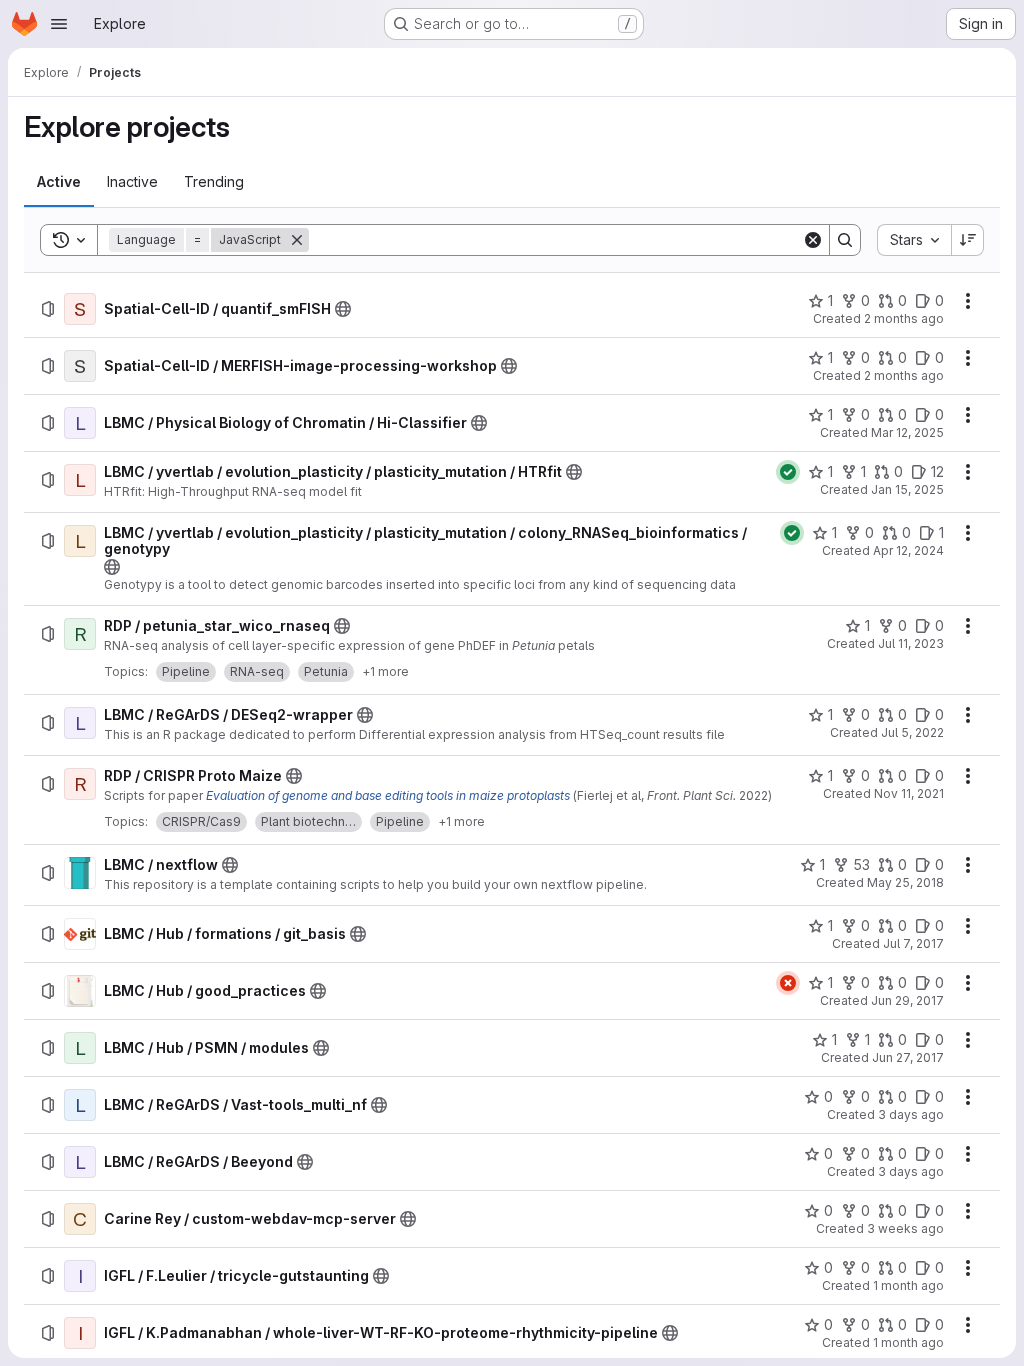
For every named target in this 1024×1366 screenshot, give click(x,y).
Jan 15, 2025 (907, 489)
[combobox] (914, 240)
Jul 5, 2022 (912, 732)
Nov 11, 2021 (909, 793)
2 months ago (904, 318)
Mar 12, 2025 (907, 432)
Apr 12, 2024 (908, 550)
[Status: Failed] (788, 983)
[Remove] (297, 240)
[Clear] (813, 240)
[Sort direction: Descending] (968, 240)
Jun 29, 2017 (907, 1000)
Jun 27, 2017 (908, 1057)
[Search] (845, 240)
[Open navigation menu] (59, 24)
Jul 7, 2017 (913, 943)
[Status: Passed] (788, 472)
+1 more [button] (385, 671)
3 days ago (911, 1114)
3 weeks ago (905, 1228)
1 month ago (908, 1285)
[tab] (59, 182)
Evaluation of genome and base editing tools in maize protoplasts (388, 795)
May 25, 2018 (905, 882)
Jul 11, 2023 (911, 643)
